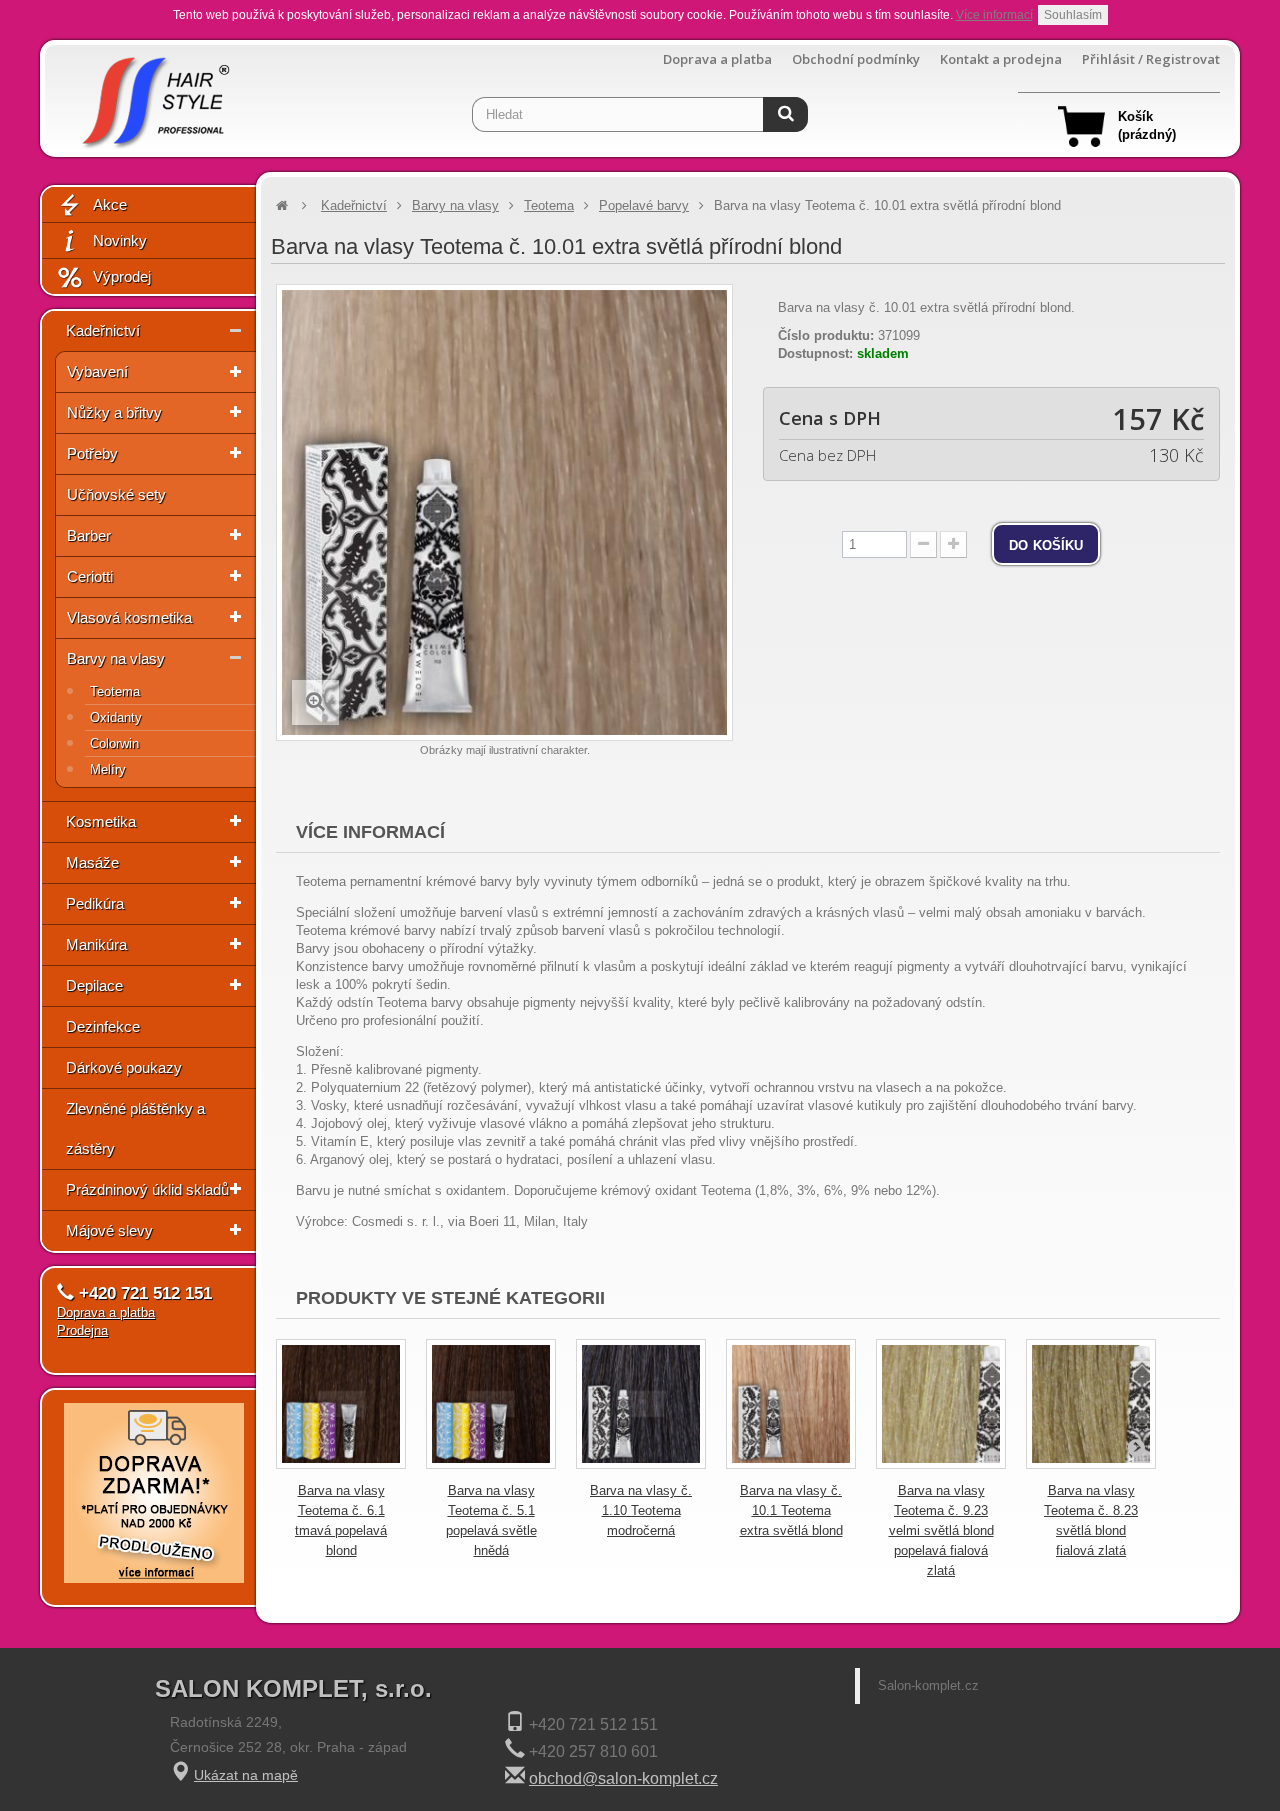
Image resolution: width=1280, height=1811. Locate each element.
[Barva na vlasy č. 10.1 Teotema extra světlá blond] (791, 1404)
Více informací (994, 15)
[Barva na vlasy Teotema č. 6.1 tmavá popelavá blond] (341, 1404)
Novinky (120, 240)
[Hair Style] (153, 96)
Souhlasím (1073, 15)
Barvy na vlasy (116, 658)
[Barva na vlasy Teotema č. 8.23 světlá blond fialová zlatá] (1091, 1404)
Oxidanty (116, 717)
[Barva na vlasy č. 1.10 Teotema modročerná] (641, 1404)
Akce (110, 204)
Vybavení (97, 371)
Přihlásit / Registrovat (1151, 59)
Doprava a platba (717, 59)
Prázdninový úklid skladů (147, 1189)
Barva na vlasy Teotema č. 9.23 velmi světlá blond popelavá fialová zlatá (941, 1530)
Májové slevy (109, 1230)
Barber (89, 535)
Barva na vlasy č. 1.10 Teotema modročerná (641, 1510)
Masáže (92, 862)
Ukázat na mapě (246, 1775)
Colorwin (114, 743)
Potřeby (92, 453)
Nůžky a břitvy (114, 412)
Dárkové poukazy (124, 1067)
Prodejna (82, 1330)
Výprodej (122, 276)
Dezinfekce (103, 1026)
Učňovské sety (116, 494)
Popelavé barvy (644, 205)
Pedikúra (95, 903)
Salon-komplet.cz (928, 1685)
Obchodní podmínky (856, 59)
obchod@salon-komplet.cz (623, 1778)
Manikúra (96, 944)
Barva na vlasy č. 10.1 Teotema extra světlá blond (791, 1510)
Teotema (115, 691)
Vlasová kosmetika (129, 617)
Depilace (94, 985)
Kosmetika (101, 821)
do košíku (1046, 544)
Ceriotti (90, 576)
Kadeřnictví (103, 330)
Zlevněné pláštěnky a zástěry (135, 1128)
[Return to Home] (282, 205)
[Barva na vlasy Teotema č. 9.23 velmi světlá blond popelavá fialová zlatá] (941, 1404)
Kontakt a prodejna (1001, 59)
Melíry (108, 769)
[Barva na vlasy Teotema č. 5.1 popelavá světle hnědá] (491, 1404)
